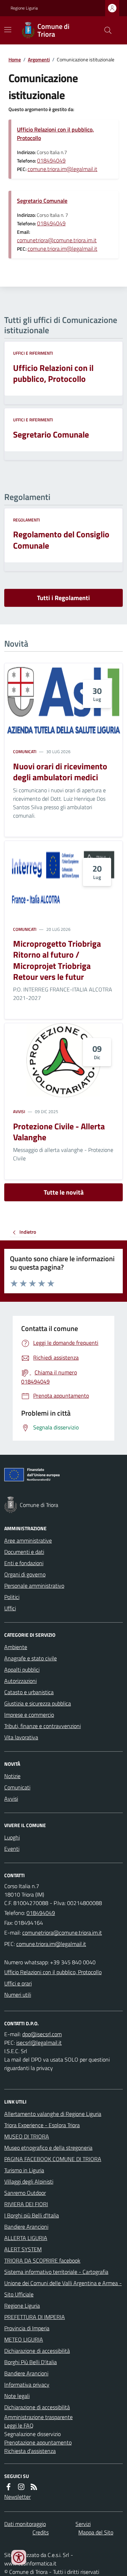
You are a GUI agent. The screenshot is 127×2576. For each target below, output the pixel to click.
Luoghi (12, 1837)
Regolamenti (26, 520)
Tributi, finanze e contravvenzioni (43, 1726)
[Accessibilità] (19, 2557)
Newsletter (17, 2497)
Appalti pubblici (22, 1669)
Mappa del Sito (96, 2532)
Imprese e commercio (29, 1715)
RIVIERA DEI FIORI (26, 2204)
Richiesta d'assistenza (30, 2451)
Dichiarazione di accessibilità (37, 2351)
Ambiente (16, 1647)
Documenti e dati (24, 1552)
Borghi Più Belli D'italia (31, 2362)
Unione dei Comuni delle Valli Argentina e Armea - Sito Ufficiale (63, 2289)
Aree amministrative (28, 1540)
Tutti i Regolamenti (64, 598)
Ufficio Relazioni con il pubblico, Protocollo (55, 134)
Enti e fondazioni (24, 1563)
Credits (41, 2532)
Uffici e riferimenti (33, 353)
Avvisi (19, 1112)
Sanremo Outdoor (25, 2193)
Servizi (83, 2524)
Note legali (17, 2396)
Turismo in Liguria (24, 2170)
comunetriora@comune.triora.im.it (57, 240)
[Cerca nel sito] (105, 30)
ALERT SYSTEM (23, 2249)
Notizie (12, 1776)
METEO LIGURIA (24, 2339)
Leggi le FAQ (19, 2425)
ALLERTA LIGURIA (26, 2238)
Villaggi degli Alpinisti (29, 2181)
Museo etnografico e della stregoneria (48, 2148)
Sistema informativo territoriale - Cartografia (56, 2272)
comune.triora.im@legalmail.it (62, 169)
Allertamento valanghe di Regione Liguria (53, 2114)
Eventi (12, 1849)
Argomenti (39, 59)
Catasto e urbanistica (29, 1692)
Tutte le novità (64, 1192)
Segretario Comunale (42, 201)
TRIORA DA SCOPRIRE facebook (42, 2260)
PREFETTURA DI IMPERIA (35, 2317)
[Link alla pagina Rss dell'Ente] (34, 2487)
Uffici (10, 1608)
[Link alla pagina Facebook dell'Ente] (8, 2487)
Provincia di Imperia (27, 2328)
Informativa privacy (27, 2385)
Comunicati (25, 752)
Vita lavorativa (21, 1737)
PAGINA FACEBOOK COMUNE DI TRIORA (53, 2159)
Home (15, 59)
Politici (12, 1597)
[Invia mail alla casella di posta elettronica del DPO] (42, 2034)
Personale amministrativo (34, 1586)
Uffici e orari (18, 1983)
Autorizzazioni (20, 1681)
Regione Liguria (24, 8)
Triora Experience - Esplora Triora (42, 2125)
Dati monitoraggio (25, 2524)
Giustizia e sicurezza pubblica (38, 1703)
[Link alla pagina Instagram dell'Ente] (21, 2487)
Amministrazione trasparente (38, 2417)
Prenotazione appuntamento (38, 2442)
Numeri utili (18, 1995)
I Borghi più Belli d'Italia (32, 2215)
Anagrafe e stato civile (31, 1658)
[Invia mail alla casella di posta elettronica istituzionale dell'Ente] (62, 1933)
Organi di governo (25, 1574)
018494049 (51, 160)
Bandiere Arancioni (26, 2227)
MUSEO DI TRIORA (27, 2136)
